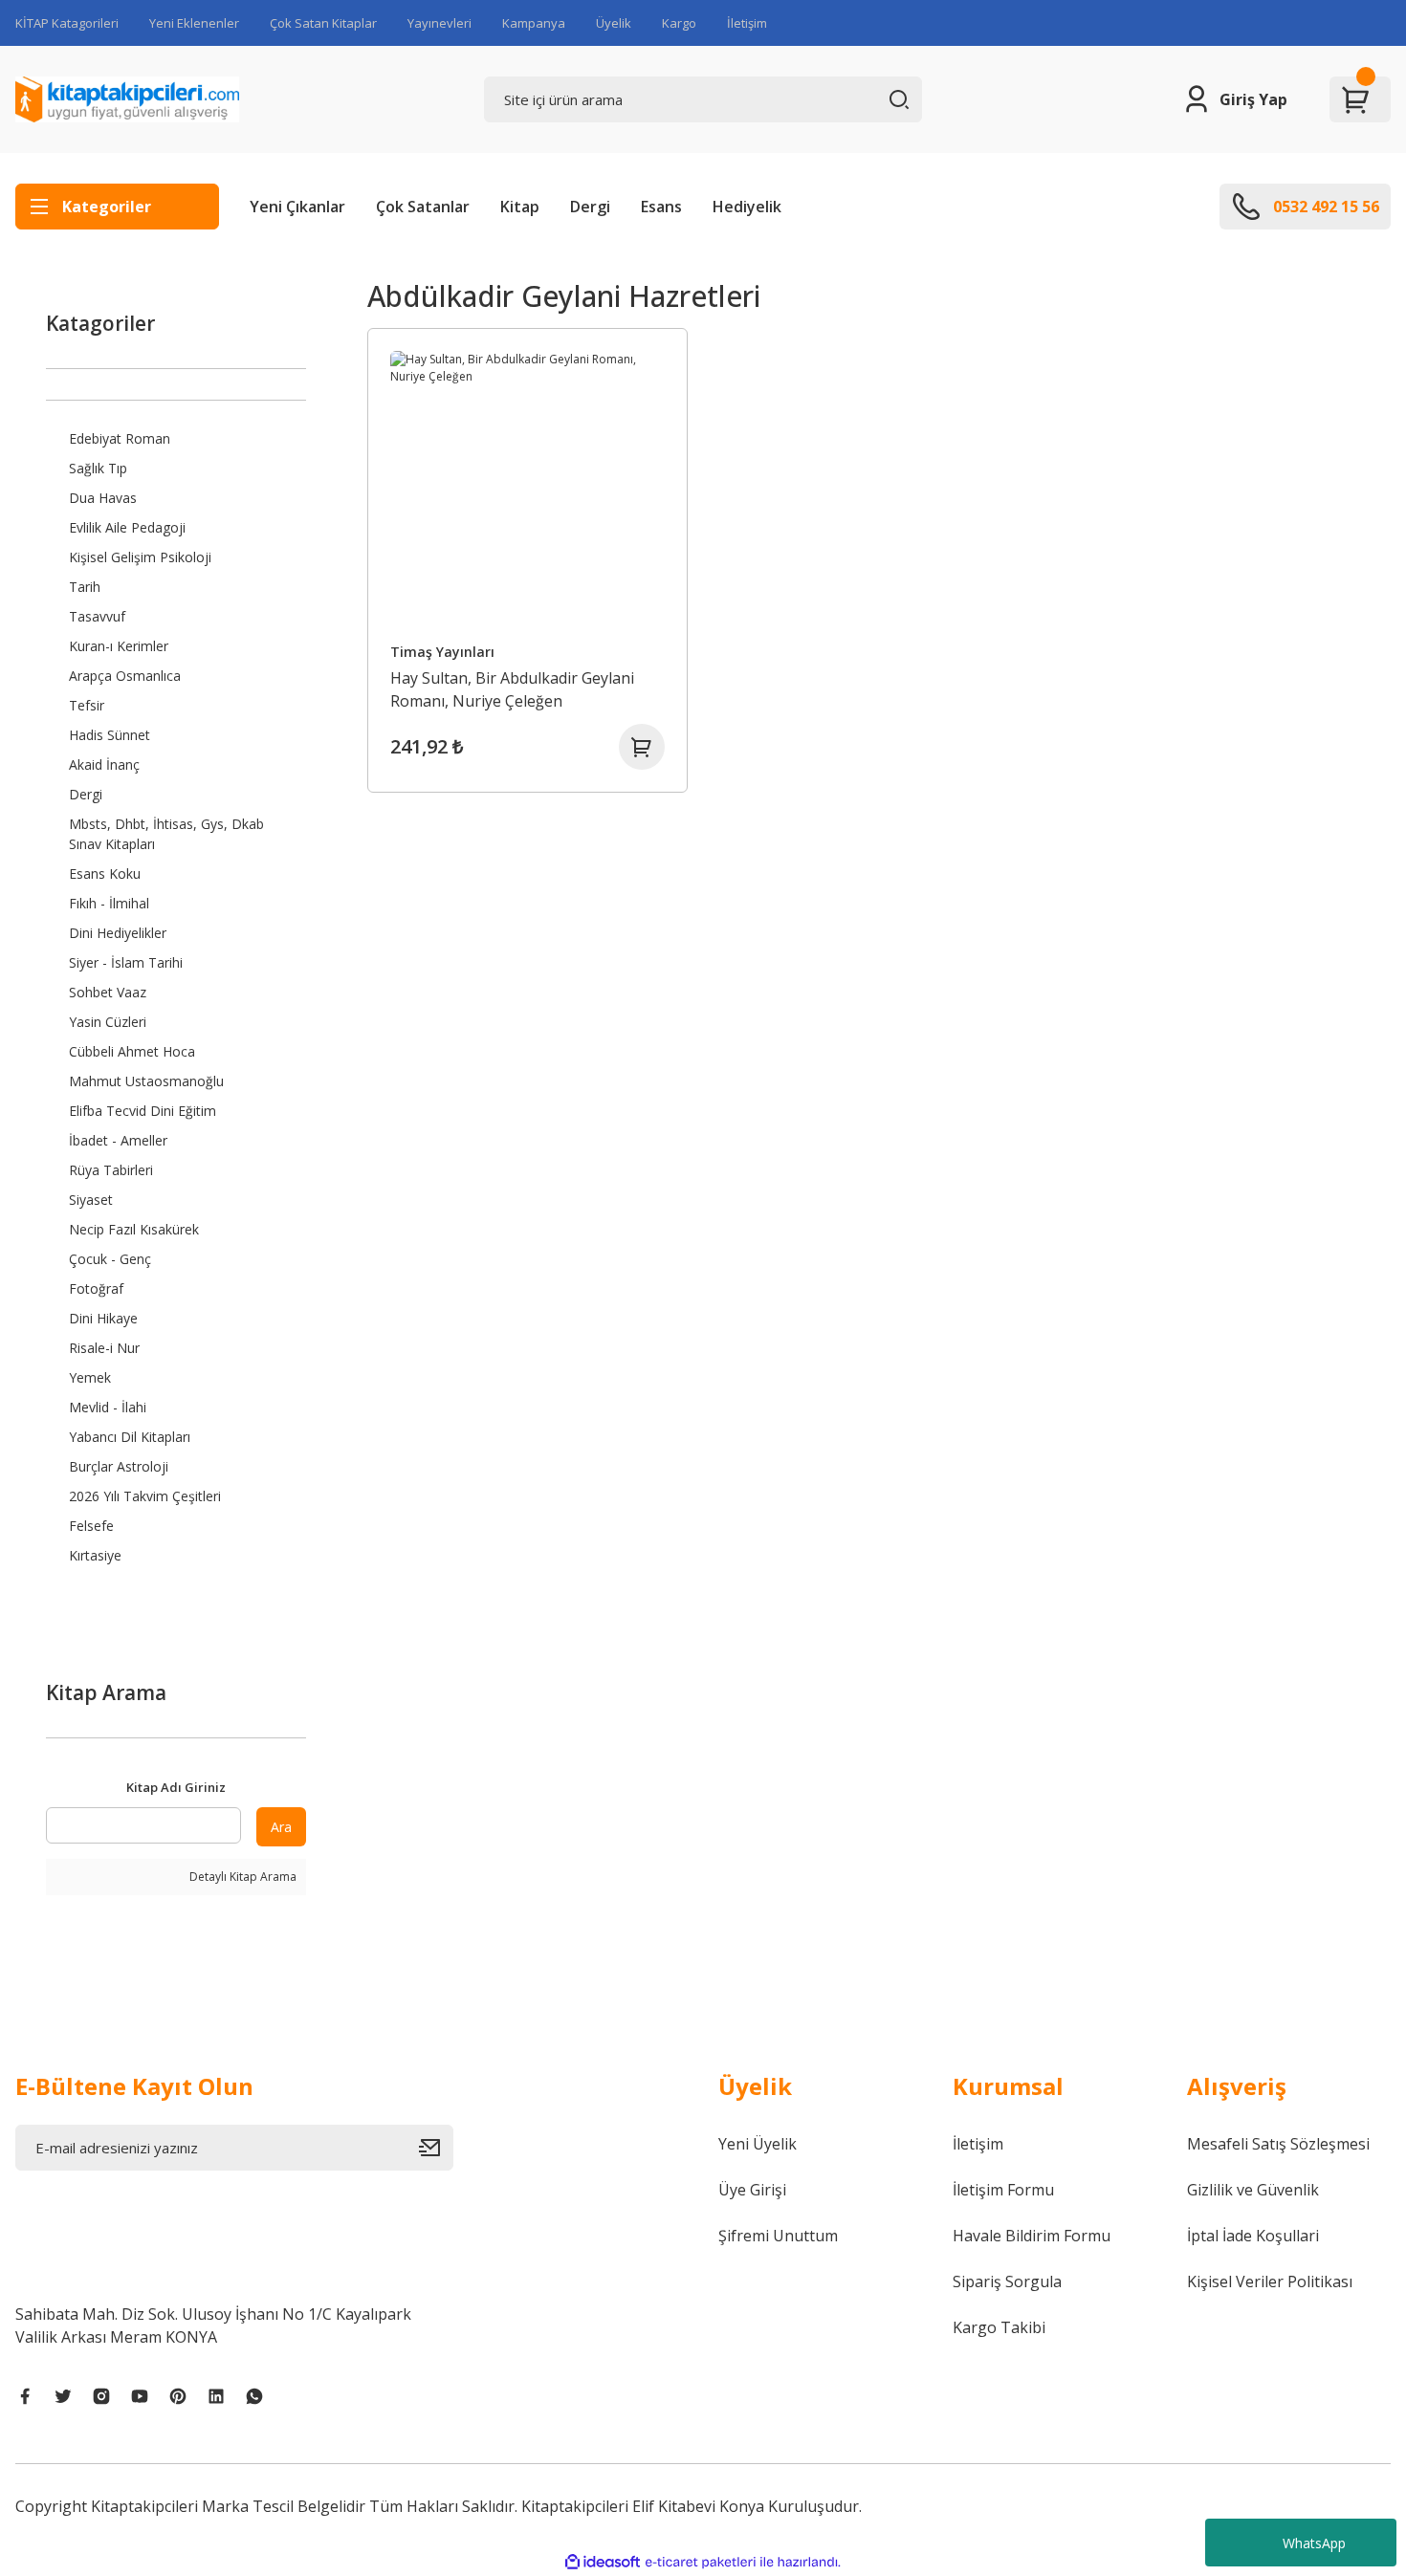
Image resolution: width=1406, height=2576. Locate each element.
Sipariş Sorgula (1007, 2281)
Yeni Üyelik (758, 2144)
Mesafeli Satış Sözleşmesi (1278, 2144)
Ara (281, 1827)
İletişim (747, 23)
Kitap (520, 207)
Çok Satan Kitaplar (323, 23)
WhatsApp (1314, 2543)
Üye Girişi (752, 2190)
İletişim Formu (1003, 2190)
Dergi (590, 207)
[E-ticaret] (701, 2562)
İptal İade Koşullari (1253, 2236)
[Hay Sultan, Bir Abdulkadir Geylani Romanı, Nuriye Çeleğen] (528, 489)
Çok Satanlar (423, 207)
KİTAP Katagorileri (67, 23)
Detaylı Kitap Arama (242, 1877)
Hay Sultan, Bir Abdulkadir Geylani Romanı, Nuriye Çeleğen (512, 689)
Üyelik (614, 23)
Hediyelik (747, 207)
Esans (661, 207)
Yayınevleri (439, 23)
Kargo (679, 23)
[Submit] (436, 2148)
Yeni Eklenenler (194, 23)
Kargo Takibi (999, 2327)
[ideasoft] (603, 2562)
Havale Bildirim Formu (1032, 2236)
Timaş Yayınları (442, 652)
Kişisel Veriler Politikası (1270, 2281)
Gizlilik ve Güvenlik (1253, 2190)
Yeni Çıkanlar (297, 207)
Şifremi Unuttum (778, 2236)
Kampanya (534, 23)
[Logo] (127, 99)
